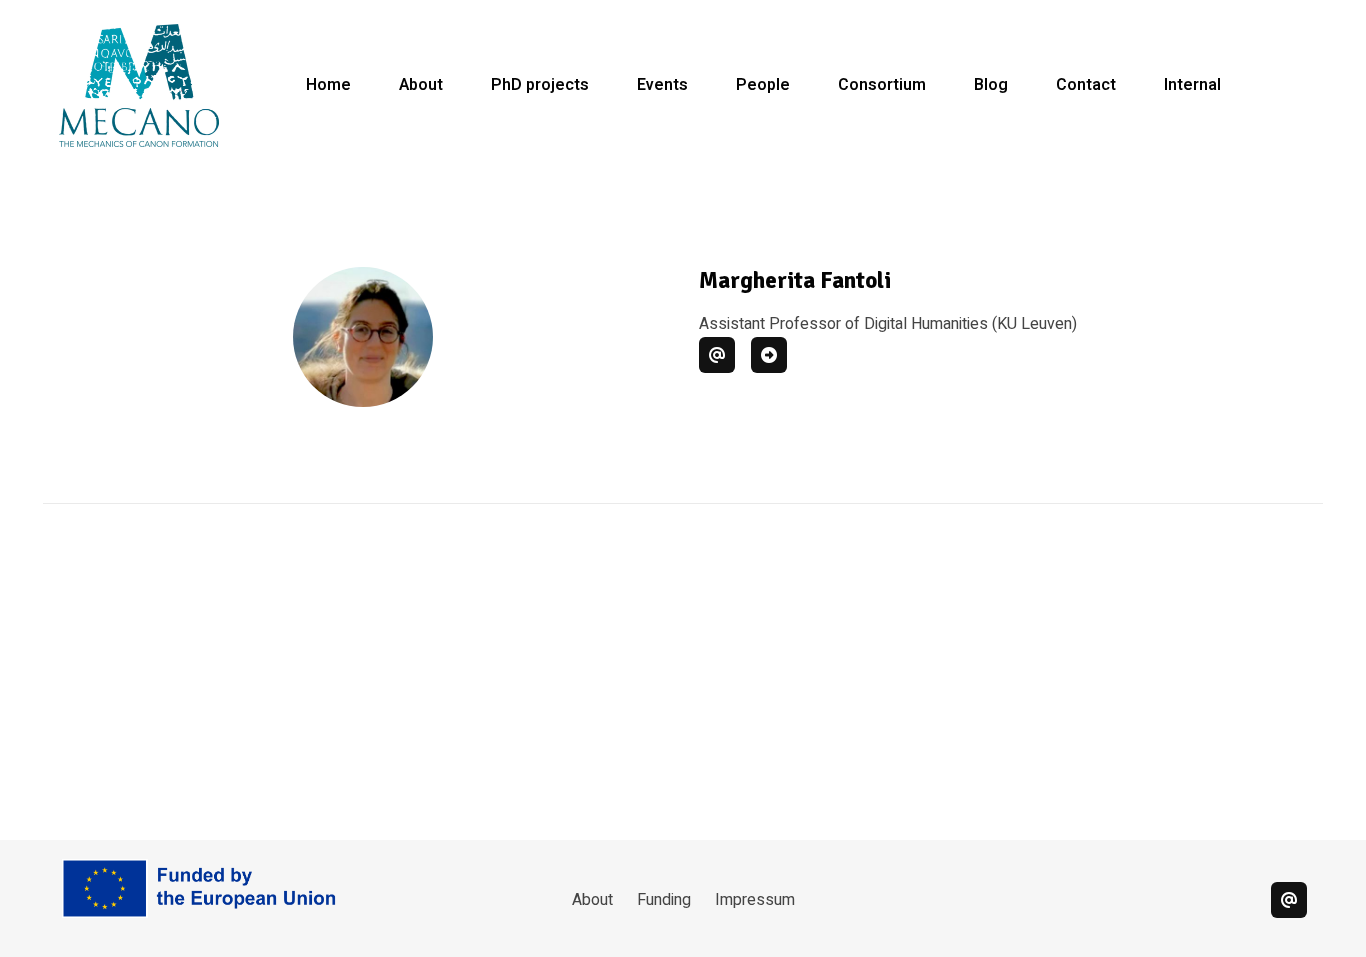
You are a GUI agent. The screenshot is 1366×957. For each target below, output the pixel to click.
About (421, 85)
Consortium (882, 85)
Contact (1086, 85)
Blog (991, 85)
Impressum (755, 900)
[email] (1289, 900)
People (763, 85)
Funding (664, 900)
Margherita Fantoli (795, 280)
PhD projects (540, 85)
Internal (1192, 85)
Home (328, 85)
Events (662, 85)
